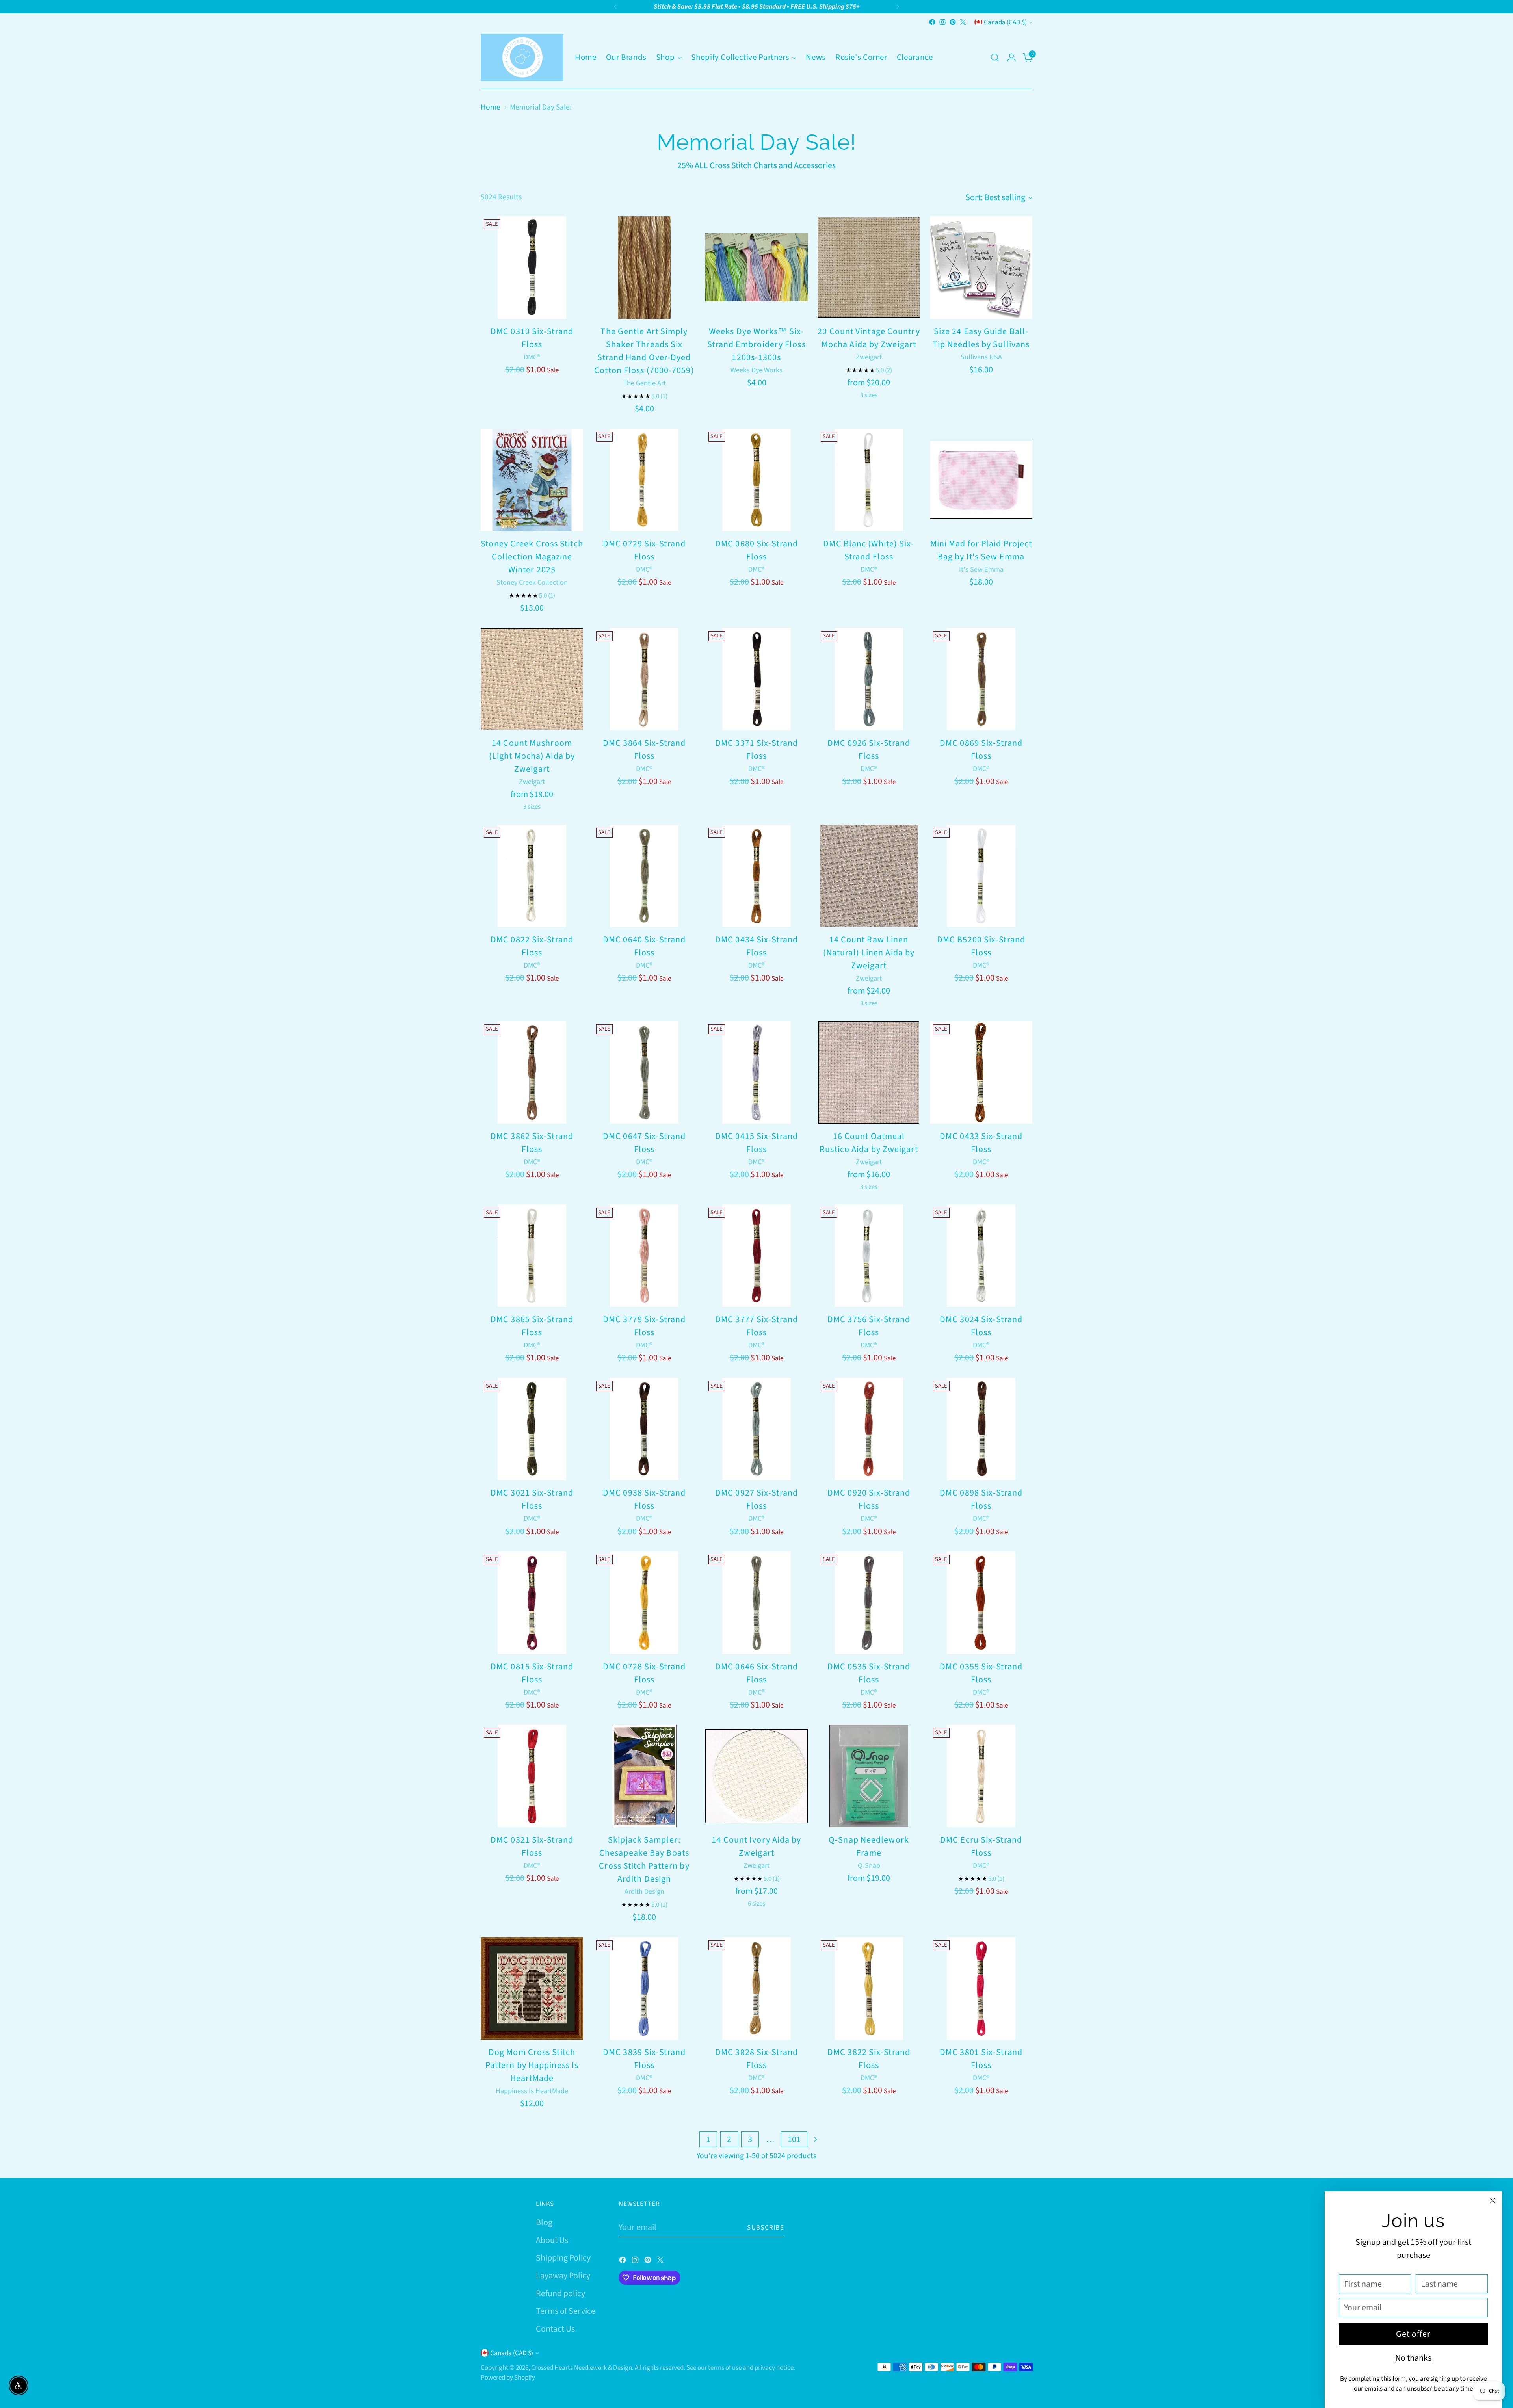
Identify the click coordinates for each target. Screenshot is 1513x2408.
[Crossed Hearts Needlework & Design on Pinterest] (953, 22)
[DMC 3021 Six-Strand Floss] (532, 1429)
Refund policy (560, 2293)
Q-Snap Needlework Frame (869, 1846)
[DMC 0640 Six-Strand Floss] (644, 876)
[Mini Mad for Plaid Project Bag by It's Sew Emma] (981, 480)
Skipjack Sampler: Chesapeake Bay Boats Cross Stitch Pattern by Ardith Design (644, 1859)
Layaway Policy (563, 2276)
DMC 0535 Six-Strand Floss (869, 1673)
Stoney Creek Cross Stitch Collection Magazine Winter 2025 (532, 557)
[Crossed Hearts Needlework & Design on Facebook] (932, 22)
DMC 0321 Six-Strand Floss (532, 1846)
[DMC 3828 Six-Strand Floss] (756, 1988)
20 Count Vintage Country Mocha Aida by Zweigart (869, 338)
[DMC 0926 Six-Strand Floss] (869, 679)
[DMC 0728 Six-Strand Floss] (644, 1603)
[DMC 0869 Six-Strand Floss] (981, 679)
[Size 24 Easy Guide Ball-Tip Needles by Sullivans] (981, 268)
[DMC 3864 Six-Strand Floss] (644, 679)
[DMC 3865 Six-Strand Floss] (532, 1256)
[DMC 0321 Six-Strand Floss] (532, 1776)
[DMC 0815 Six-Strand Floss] (532, 1603)
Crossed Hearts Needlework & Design (582, 2368)
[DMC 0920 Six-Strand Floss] (869, 1429)
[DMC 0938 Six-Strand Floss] (644, 1429)
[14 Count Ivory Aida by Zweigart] (756, 1776)
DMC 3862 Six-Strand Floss (532, 1143)
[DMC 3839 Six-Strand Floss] (644, 1988)
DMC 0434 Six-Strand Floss (756, 946)
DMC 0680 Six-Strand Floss (756, 550)
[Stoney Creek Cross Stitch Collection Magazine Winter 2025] (532, 480)
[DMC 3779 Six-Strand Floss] (644, 1256)
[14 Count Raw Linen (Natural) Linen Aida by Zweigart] (869, 876)
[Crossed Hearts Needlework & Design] (522, 58)
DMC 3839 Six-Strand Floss (644, 2059)
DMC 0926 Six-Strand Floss (869, 750)
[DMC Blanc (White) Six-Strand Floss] (869, 480)
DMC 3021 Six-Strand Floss (532, 1499)
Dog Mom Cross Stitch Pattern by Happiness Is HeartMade (532, 2065)
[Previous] (615, 7)
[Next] (898, 7)
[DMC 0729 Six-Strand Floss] (644, 480)
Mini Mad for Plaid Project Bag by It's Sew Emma (981, 550)
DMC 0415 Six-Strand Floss (756, 1143)
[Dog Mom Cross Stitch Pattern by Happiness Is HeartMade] (532, 1988)
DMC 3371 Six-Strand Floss (756, 750)
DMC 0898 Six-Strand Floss (981, 1499)
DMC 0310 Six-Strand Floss (532, 338)
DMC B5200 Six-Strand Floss (981, 946)
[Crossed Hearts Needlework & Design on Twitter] (963, 22)
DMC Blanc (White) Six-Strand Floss (869, 550)
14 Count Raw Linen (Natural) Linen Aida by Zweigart (869, 953)
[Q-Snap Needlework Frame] (869, 1776)
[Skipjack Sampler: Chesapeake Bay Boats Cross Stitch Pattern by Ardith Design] (644, 1776)
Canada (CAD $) (1005, 22)
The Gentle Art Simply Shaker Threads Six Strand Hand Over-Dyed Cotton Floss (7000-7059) (644, 351)
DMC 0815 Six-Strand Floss (532, 1673)
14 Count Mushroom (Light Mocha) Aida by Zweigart (532, 756)
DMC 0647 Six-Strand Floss (644, 1143)
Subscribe (766, 2227)
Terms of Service (566, 2311)
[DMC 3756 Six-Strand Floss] (869, 1256)
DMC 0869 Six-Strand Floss (981, 750)
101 (794, 2139)
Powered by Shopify (508, 2377)
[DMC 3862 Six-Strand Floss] (532, 1072)
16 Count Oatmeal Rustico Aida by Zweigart (869, 1143)
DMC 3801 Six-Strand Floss (981, 2059)
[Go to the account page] (1011, 58)
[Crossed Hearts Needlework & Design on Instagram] (942, 22)
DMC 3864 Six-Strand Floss (644, 750)
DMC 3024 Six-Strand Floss (981, 1326)
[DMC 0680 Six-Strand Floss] (756, 480)
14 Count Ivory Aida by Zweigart (756, 1846)
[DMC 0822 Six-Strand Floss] (532, 876)
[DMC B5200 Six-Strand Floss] (981, 876)
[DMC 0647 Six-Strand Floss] (644, 1072)
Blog (544, 2222)
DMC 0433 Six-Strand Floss (981, 1143)
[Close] (1493, 2201)
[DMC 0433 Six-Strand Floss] (981, 1072)
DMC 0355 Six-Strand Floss (981, 1673)
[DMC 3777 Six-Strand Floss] (756, 1256)
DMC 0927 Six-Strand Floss (756, 1499)
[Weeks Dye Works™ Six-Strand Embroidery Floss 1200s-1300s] (756, 268)
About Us (552, 2240)
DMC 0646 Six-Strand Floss (756, 1673)
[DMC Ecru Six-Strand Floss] (981, 1776)
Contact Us (555, 2329)
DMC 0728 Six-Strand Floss (644, 1673)
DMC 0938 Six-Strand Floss (644, 1499)
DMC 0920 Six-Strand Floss (869, 1499)
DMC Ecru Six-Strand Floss (981, 1846)
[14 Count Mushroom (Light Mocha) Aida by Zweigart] (532, 679)
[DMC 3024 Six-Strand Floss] (981, 1256)
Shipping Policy (563, 2258)
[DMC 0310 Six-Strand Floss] (532, 268)
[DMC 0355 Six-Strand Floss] (981, 1603)
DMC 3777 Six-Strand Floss (756, 1326)
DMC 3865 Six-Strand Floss (532, 1326)
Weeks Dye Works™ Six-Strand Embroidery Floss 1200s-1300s (756, 344)
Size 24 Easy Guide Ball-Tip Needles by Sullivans (981, 338)
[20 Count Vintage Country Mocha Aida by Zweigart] (869, 268)
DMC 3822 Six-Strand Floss (869, 2059)
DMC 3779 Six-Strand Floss (644, 1326)
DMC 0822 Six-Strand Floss (532, 946)
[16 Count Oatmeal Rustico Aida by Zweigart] (869, 1072)
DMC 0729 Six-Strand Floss (644, 550)
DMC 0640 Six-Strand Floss (644, 946)
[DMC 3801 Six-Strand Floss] (981, 1988)
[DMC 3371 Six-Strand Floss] (756, 679)
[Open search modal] (995, 58)
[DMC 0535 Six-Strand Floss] (869, 1603)
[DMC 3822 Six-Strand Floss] (869, 1988)
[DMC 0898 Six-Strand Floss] (981, 1429)
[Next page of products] (815, 2139)
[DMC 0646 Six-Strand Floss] (756, 1603)
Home (491, 107)
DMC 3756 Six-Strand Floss (869, 1326)
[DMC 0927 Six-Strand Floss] (756, 1429)
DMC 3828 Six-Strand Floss (756, 2059)
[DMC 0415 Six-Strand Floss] (756, 1072)
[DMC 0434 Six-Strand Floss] (756, 876)
